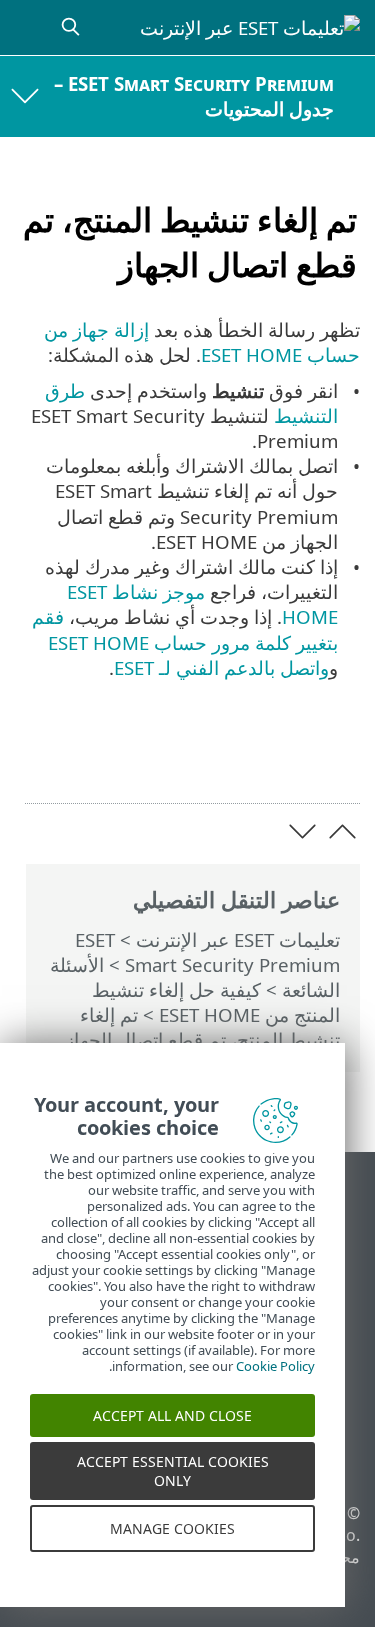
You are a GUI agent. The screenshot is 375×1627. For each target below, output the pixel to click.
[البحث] (68, 27)
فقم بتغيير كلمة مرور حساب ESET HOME (185, 629)
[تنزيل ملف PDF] (92, 756)
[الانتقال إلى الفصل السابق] (342, 831)
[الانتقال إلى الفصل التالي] (302, 831)
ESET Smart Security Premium (207, 952)
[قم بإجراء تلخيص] (41, 756)
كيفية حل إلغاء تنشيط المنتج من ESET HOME (216, 1002)
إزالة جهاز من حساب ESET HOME (202, 342)
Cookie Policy (275, 1376)
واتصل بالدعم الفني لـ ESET (221, 667)
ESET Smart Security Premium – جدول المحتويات (194, 96)
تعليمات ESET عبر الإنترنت (238, 939)
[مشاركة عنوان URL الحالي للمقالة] (144, 756)
